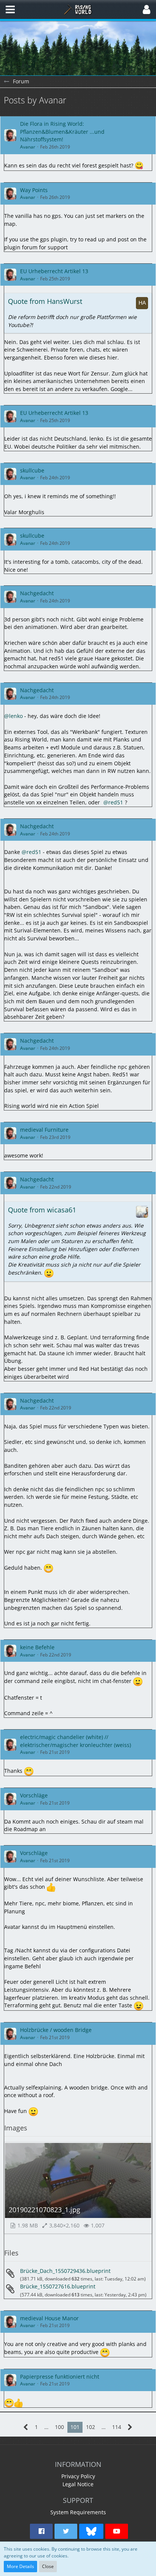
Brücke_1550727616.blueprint (58, 2286)
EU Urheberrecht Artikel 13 (54, 271)
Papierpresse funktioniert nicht (60, 2377)
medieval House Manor (49, 2318)
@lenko (13, 716)
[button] (10, 9)
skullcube (32, 470)
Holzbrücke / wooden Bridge (56, 2030)
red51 (116, 802)
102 (90, 2427)
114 (117, 2427)
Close (48, 2566)
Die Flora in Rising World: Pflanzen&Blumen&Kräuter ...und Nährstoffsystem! (62, 131)
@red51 (31, 852)
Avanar (28, 147)
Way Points (34, 190)
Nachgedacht (37, 593)
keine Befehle (37, 1647)
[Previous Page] (26, 2427)
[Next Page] (130, 2427)
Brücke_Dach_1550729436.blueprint (65, 2271)
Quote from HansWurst (45, 301)
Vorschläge (34, 1795)
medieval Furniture (44, 1130)
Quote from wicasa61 (42, 1210)
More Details (20, 2566)
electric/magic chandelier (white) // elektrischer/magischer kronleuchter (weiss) (76, 1741)
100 (59, 2427)
